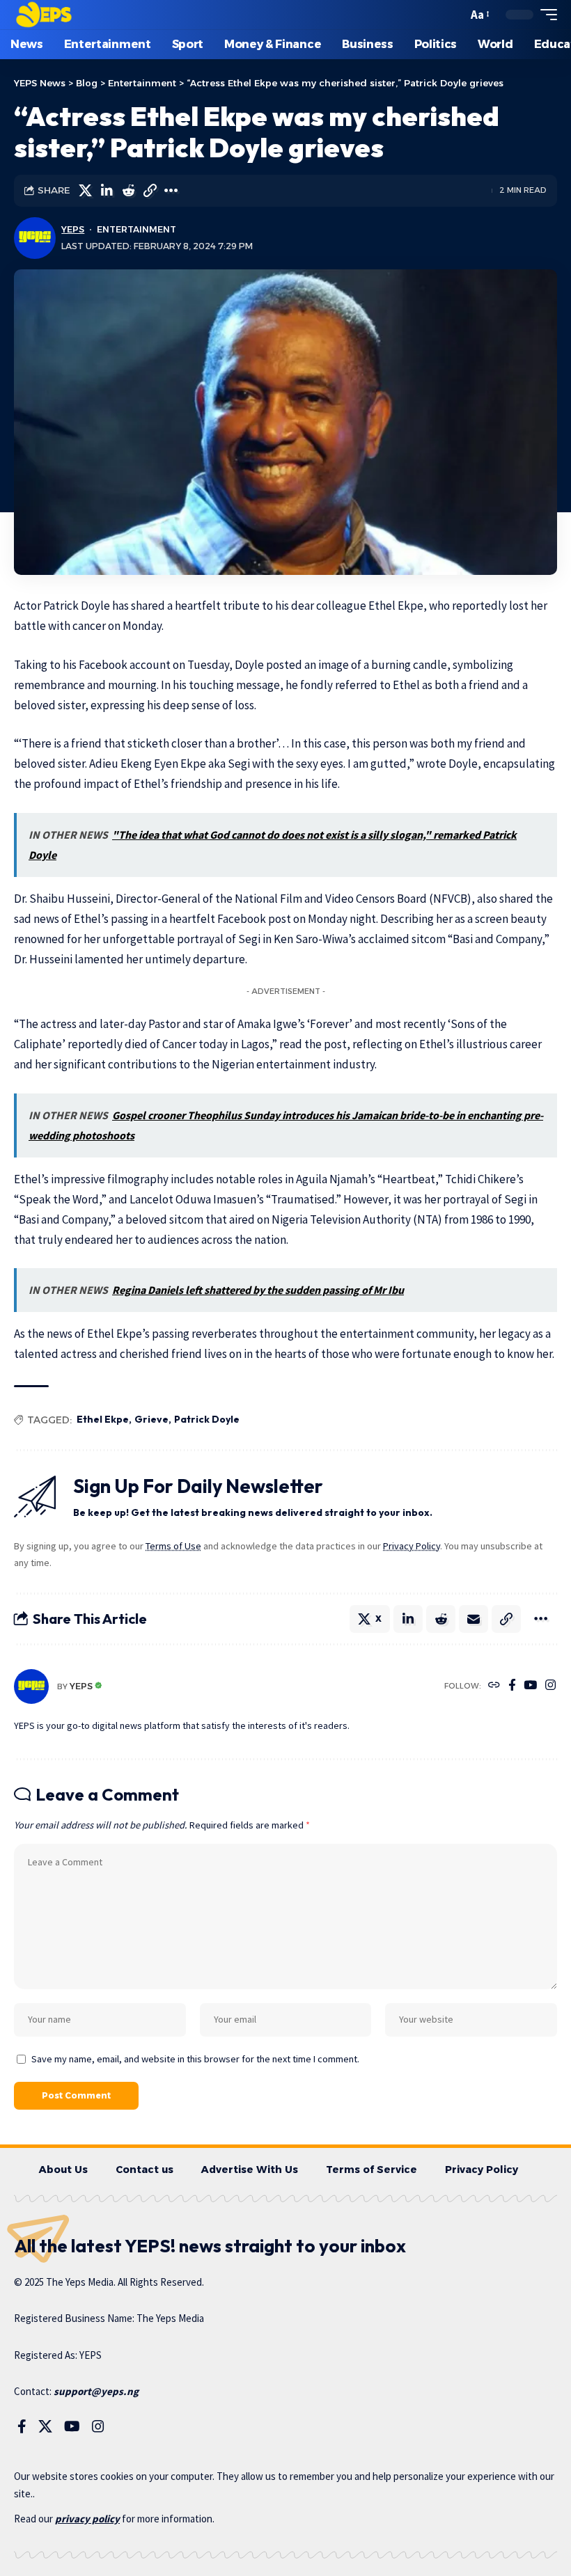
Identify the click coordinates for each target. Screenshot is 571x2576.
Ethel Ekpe (103, 1419)
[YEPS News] (44, 15)
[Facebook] (512, 1686)
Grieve (151, 1419)
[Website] (494, 1686)
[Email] (474, 1619)
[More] (171, 191)
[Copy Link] (150, 191)
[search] (453, 15)
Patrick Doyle (207, 1419)
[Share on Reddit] (128, 191)
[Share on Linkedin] (107, 191)
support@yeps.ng (96, 2391)
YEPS (73, 229)
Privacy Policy (412, 1546)
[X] (45, 2426)
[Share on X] (85, 191)
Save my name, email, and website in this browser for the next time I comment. (195, 2059)
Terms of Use (173, 1546)
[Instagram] (550, 1686)
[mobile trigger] (545, 15)
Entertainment (136, 229)
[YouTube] (530, 1686)
